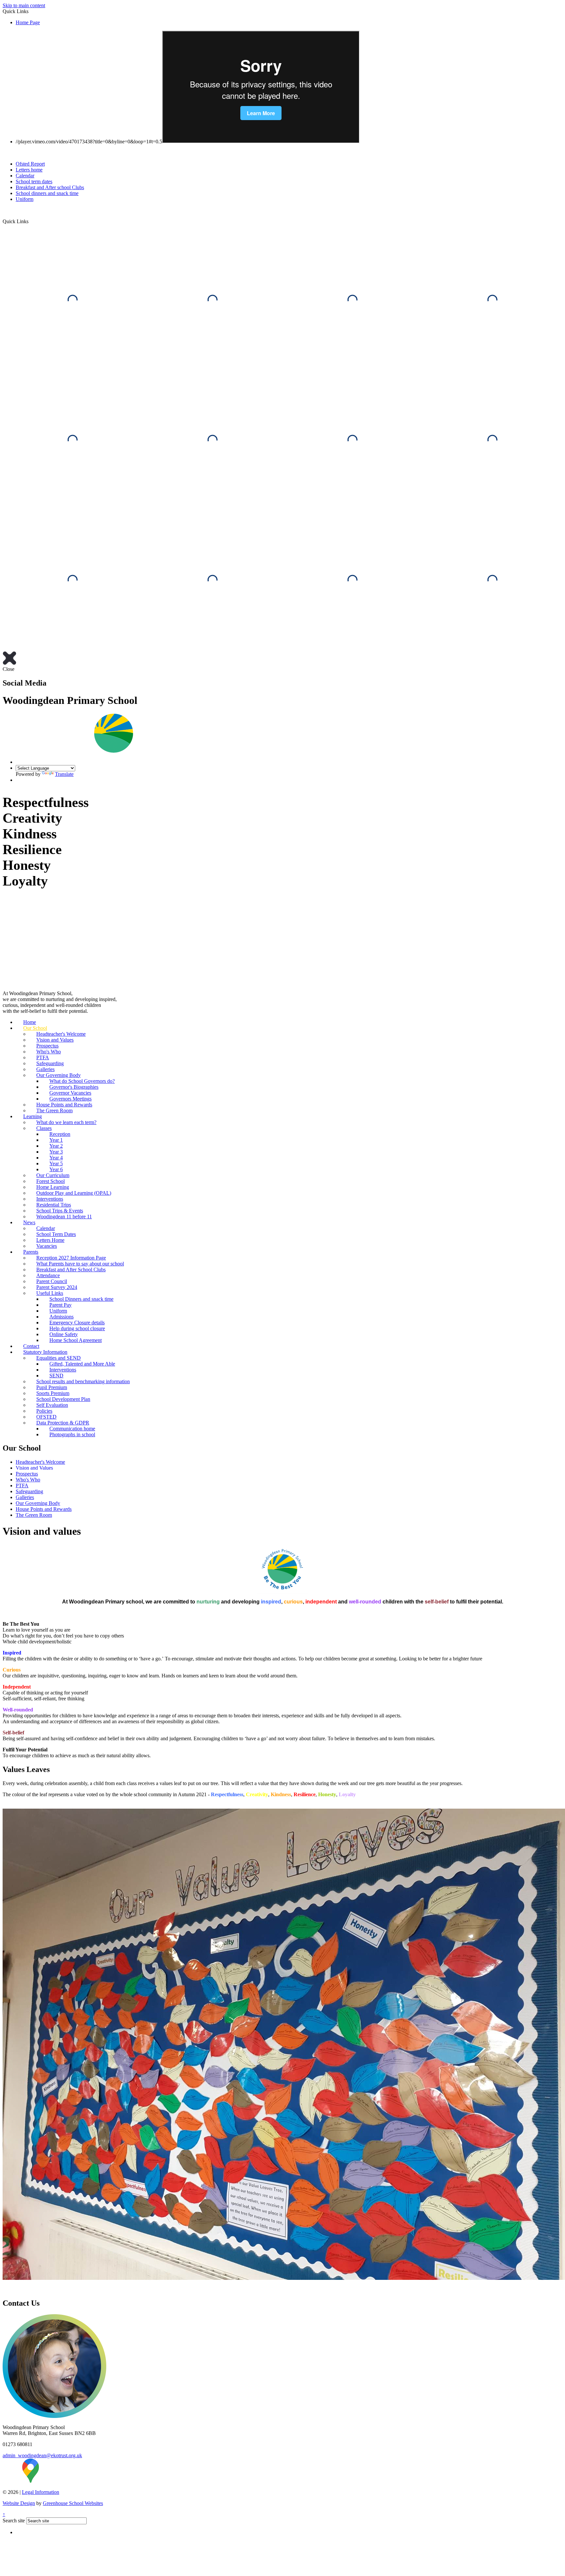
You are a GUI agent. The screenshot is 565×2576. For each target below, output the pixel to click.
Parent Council (52, 1281)
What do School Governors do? (82, 1081)
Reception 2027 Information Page (71, 1258)
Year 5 (56, 1163)
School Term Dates (56, 1234)
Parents (31, 1252)
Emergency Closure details (77, 1323)
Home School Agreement (76, 1340)
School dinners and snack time (47, 193)
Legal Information (41, 2492)
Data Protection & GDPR (63, 1423)
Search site (14, 2521)
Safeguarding (50, 1063)
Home (30, 1022)
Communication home (72, 1429)
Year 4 (56, 1158)
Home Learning (53, 1187)
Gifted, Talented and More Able (82, 1364)
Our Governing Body (59, 1075)
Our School (35, 1028)
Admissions (61, 1317)
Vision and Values (55, 1040)
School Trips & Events (60, 1211)
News (29, 1222)
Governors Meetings (70, 1099)
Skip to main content (24, 5)
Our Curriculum (53, 1175)
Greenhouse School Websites (73, 2503)
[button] (31, 221)
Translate (64, 774)
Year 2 (56, 1146)
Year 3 (56, 1152)
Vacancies (47, 1246)
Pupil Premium (52, 1387)
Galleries (45, 1069)
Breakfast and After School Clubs (71, 1270)
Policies (44, 1411)
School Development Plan (63, 1399)
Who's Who (49, 1052)
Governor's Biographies (74, 1087)
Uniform (25, 199)
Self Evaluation (52, 1405)
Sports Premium (53, 1393)
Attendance (48, 1275)
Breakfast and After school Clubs (50, 187)
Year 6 (56, 1169)
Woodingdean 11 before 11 (64, 1216)
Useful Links (50, 1293)
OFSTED (46, 1417)
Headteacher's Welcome (61, 1034)
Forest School (51, 1181)
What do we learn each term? (66, 1122)
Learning (33, 1116)
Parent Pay (60, 1305)
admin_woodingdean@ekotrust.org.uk (42, 2455)
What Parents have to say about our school (80, 1264)
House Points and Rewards (64, 1105)
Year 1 (56, 1140)
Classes (44, 1128)
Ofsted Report (30, 164)
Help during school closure (77, 1328)
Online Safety (64, 1334)
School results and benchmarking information (83, 1381)
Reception (60, 1134)
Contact (31, 1346)
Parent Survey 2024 (57, 1287)
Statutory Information (45, 1352)
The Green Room (54, 1110)
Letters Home (50, 1240)
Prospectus (47, 1046)
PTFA (43, 1057)
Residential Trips (54, 1205)
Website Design (19, 2503)
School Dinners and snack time (81, 1299)
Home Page (28, 22)
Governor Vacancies (70, 1093)
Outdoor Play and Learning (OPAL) (74, 1193)
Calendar (25, 176)
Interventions (50, 1199)
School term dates (34, 181)
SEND (56, 1376)
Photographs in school (72, 1434)
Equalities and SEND (59, 1358)
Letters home (29, 170)
